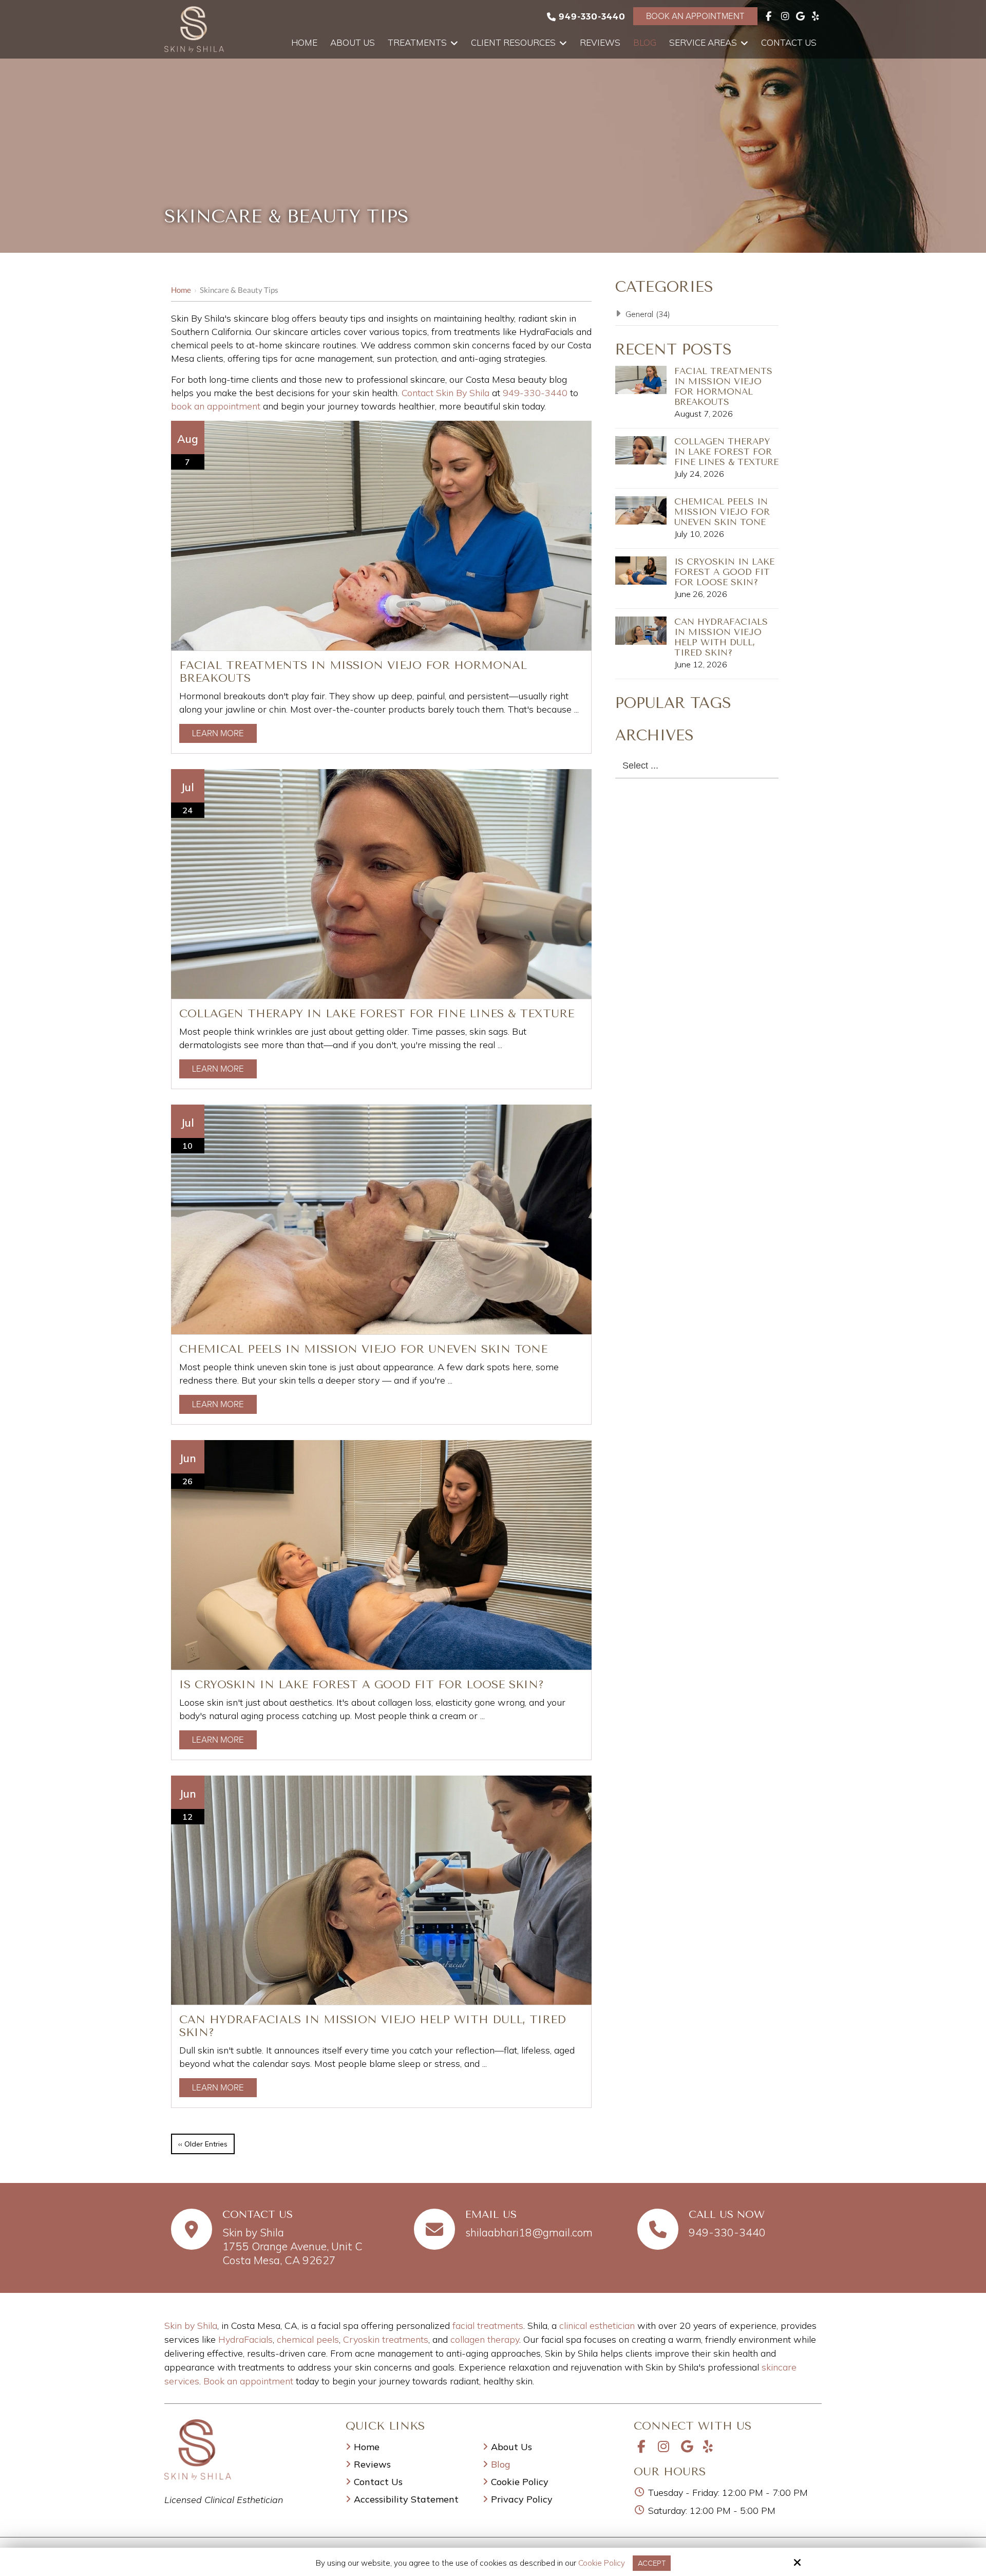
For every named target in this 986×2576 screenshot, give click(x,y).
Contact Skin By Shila (445, 393)
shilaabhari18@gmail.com (529, 2232)
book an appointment (216, 406)
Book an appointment (248, 2381)
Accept (652, 2563)
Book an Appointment (695, 16)
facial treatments (488, 2326)
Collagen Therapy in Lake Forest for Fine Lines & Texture (377, 1013)
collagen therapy (485, 2339)
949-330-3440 (592, 16)
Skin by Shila (191, 2326)
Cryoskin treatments (386, 2339)
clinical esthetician (597, 2326)
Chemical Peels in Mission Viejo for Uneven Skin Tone (363, 1349)
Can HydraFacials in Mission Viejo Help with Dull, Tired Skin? (721, 637)
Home (181, 290)
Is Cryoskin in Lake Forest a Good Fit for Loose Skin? (362, 1684)
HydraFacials (245, 2339)
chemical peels (308, 2339)
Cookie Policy (602, 2563)
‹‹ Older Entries (203, 2144)
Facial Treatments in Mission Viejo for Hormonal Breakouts (723, 386)
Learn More (218, 733)
